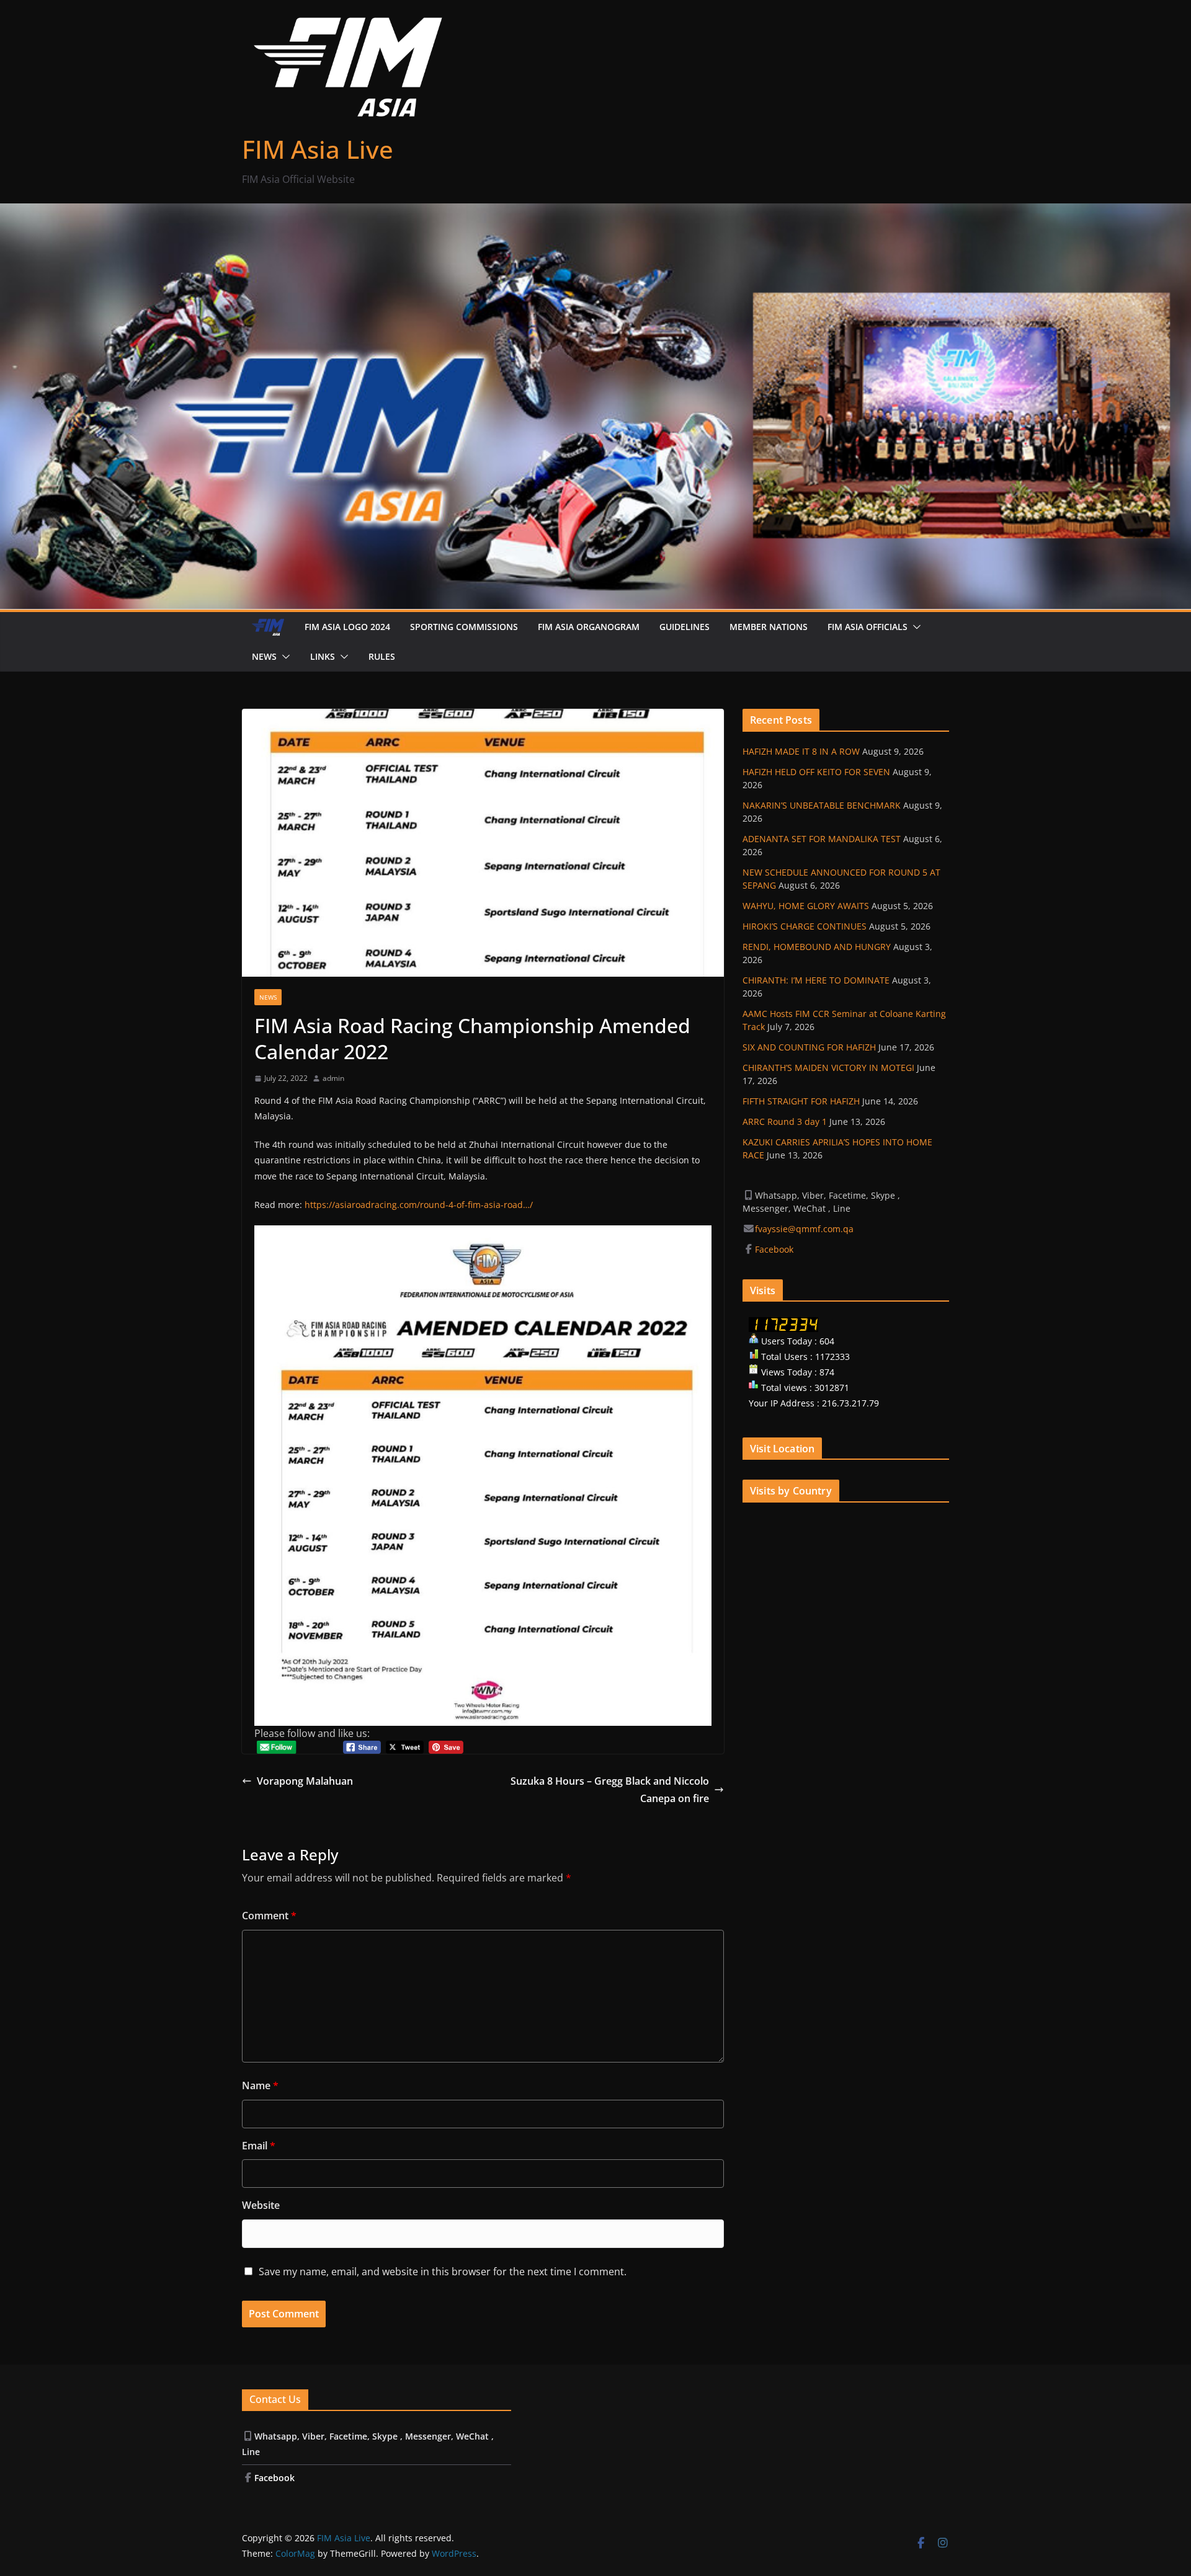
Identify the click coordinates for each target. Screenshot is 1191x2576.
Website (261, 2205)
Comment (269, 1916)
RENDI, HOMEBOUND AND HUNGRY (817, 947)
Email (259, 2146)
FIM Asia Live (318, 149)
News (264, 656)
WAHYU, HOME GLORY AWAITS (806, 906)
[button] (914, 627)
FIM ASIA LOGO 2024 (347, 627)
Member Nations (769, 627)
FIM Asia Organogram (589, 627)
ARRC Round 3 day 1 (785, 1121)
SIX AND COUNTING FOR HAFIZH (809, 1047)
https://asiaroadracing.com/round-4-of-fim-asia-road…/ (419, 1205)
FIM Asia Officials (868, 627)
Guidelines (685, 627)
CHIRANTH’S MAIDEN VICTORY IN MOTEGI (828, 1068)
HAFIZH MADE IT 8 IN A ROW (801, 751)
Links (323, 656)
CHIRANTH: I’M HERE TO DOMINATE (816, 980)
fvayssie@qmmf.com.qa (804, 1229)
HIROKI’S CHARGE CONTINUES (805, 926)
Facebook (775, 1249)
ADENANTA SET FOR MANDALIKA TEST (822, 839)
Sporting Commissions (464, 627)
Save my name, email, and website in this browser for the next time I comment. (443, 2272)
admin (333, 1078)
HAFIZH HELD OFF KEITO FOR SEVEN (816, 772)
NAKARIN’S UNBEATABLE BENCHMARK (822, 805)
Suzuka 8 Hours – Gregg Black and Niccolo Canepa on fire (610, 1790)
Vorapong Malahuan (305, 1781)
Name (260, 2085)
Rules (382, 656)
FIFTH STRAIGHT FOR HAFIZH (801, 1101)
